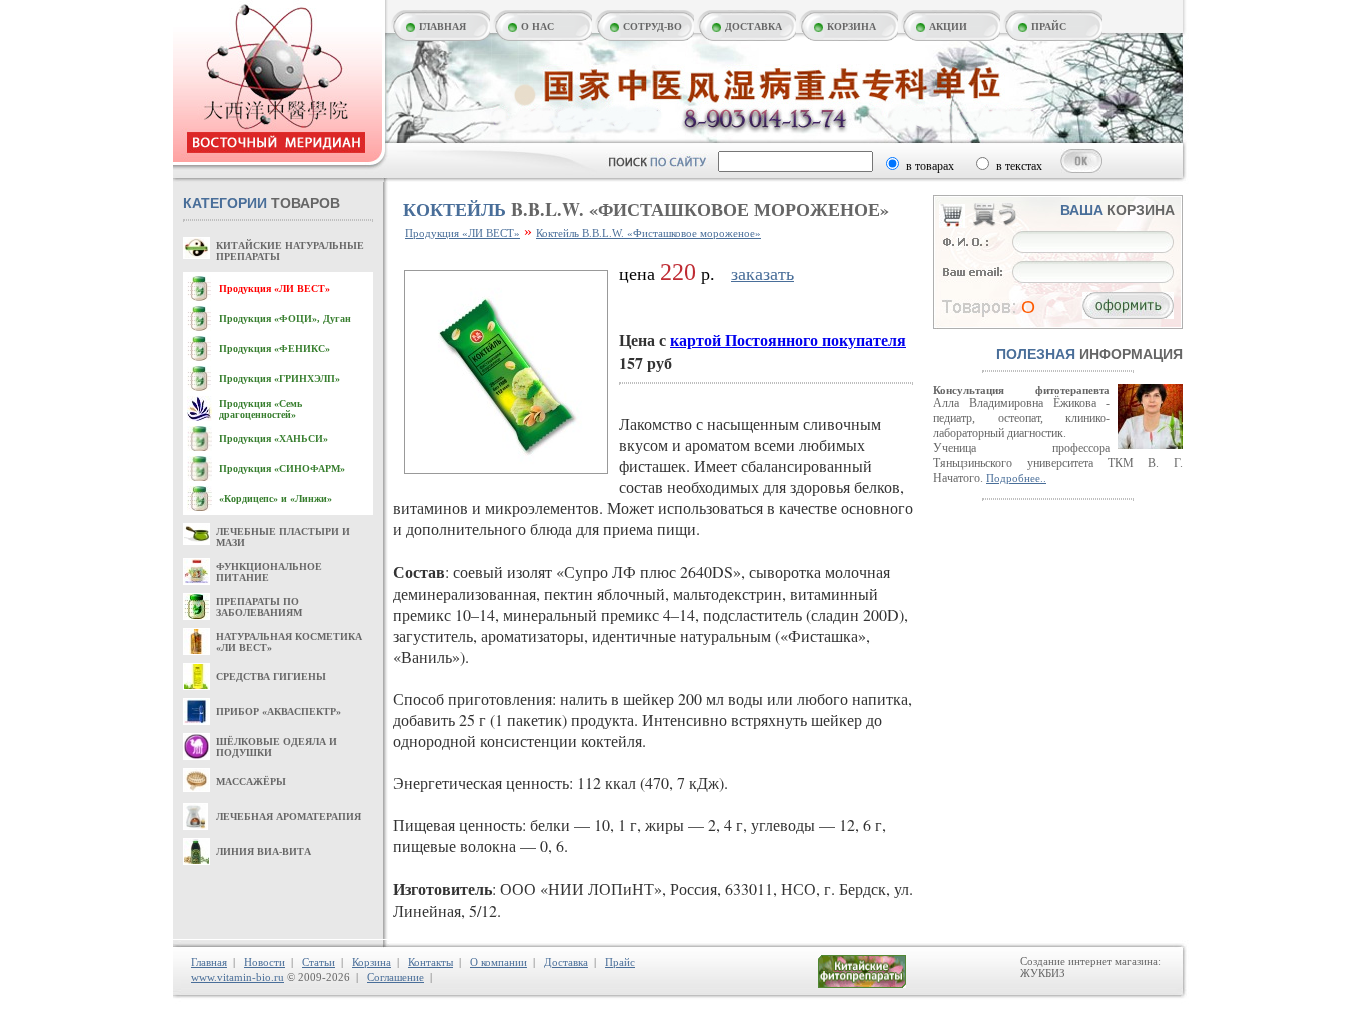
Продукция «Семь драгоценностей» (260, 409)
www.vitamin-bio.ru (237, 977)
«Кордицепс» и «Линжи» (275, 498)
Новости (264, 962)
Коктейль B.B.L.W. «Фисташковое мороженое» (648, 233)
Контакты (430, 962)
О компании (498, 962)
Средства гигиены (271, 676)
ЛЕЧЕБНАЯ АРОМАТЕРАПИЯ (288, 816)
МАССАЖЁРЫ (251, 781)
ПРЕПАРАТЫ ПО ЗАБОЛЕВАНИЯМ (259, 607)
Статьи (318, 962)
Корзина (371, 962)
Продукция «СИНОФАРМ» (282, 468)
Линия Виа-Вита (263, 851)
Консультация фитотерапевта (1021, 390)
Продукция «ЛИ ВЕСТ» (274, 288)
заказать (762, 274)
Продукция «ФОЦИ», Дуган (285, 318)
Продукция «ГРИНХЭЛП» (279, 378)
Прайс (620, 962)
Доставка (566, 962)
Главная (209, 962)
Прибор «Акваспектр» (278, 711)
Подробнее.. (1016, 478)
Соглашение (395, 977)
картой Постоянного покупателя (788, 339)
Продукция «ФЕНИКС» (274, 348)
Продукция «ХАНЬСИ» (273, 438)
